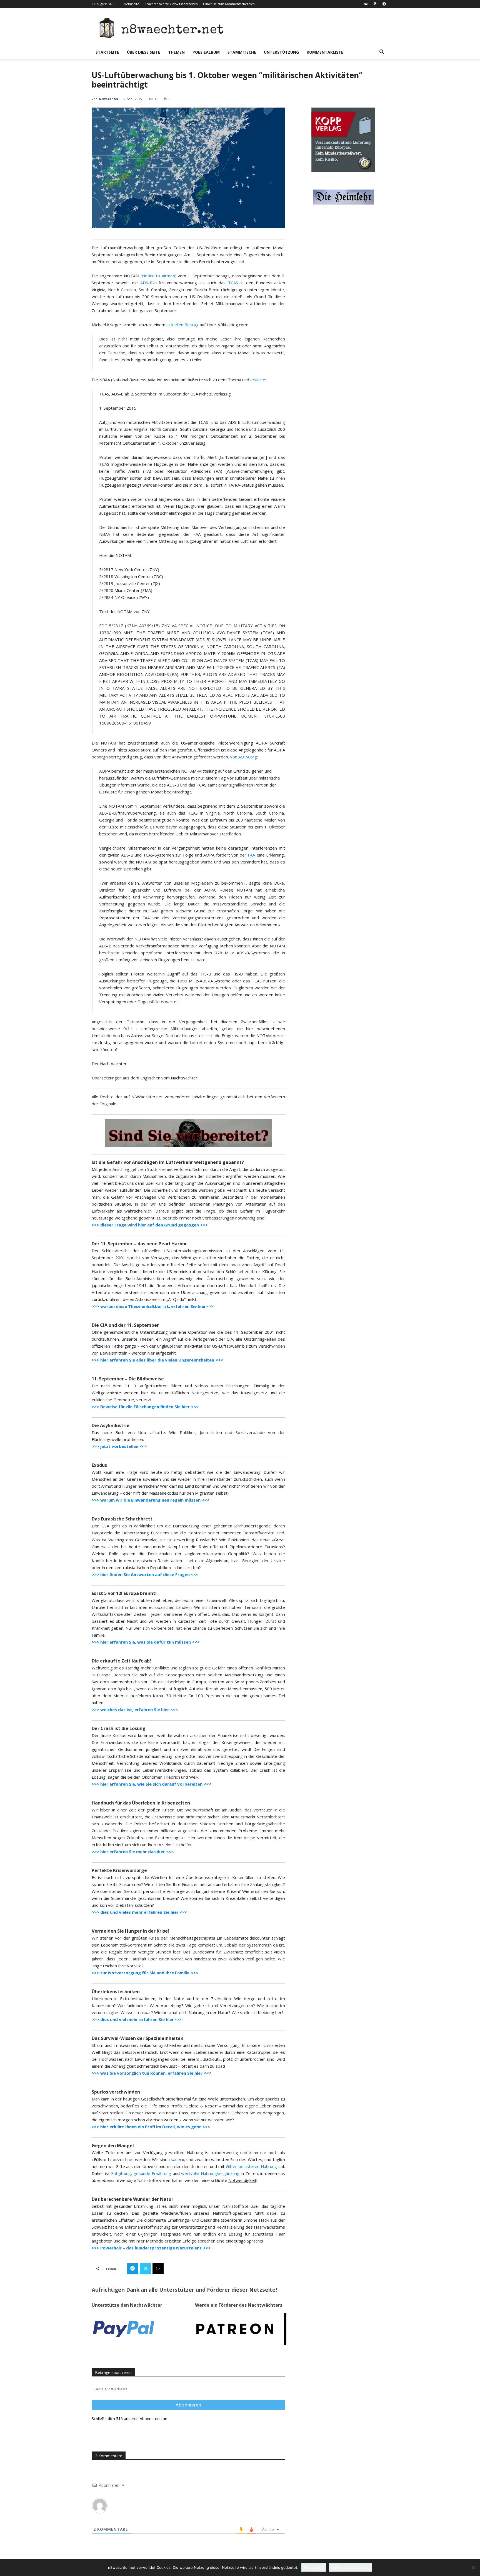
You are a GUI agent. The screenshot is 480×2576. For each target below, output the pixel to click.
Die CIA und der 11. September (125, 1325)
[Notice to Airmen (158, 276)
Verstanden (314, 2567)
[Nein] (473, 2567)
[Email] (158, 2269)
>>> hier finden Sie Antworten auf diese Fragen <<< (145, 1574)
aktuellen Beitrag (182, 325)
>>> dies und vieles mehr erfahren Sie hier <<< (139, 1912)
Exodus (99, 1465)
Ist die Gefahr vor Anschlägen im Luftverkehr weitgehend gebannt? (168, 1162)
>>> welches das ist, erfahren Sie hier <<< (135, 1709)
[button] (382, 53)
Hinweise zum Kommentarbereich (229, 4)
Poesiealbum (206, 52)
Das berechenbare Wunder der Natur (132, 2199)
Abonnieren (188, 2405)
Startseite (107, 52)
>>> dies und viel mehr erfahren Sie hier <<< (137, 2019)
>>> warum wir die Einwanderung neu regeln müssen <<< (150, 1500)
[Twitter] (145, 2269)
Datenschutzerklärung (351, 2567)
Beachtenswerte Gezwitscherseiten (171, 4)
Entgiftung (121, 2173)
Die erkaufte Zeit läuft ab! (121, 1661)
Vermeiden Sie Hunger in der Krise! (130, 1931)
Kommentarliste (325, 52)
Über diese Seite (144, 52)
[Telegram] (384, 4)
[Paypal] (375, 4)
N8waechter (109, 99)
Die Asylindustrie (111, 1425)
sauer (176, 2159)
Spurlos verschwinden (116, 2092)
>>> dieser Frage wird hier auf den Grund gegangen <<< (150, 1225)
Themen (176, 52)
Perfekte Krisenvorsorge (119, 1870)
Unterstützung (281, 52)
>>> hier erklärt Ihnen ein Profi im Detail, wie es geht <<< (151, 2127)
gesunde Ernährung (152, 2173)
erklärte (258, 380)
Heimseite (132, 4)
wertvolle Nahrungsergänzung (210, 2173)
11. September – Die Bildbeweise (128, 1379)
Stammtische (242, 52)
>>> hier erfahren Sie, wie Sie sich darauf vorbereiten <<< (151, 1784)
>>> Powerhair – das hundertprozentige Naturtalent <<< (151, 2248)
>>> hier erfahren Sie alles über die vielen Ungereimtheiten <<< (157, 1360)
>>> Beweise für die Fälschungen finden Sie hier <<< (145, 1407)
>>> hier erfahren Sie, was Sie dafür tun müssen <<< (146, 1642)
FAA (251, 855)
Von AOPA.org (243, 757)
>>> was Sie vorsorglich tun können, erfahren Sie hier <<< (151, 2073)
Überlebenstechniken (116, 1992)
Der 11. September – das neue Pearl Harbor (139, 1244)
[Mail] (366, 4)
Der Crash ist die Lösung (119, 1728)
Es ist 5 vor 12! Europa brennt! (124, 1593)
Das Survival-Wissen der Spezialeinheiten (137, 2038)
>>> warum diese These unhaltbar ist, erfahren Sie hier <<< (153, 1306)
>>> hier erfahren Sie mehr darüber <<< (133, 1851)
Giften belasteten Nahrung (252, 2166)
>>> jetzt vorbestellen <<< (119, 1446)
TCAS (233, 283)
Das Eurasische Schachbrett (122, 1519)
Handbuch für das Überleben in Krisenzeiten (141, 1803)
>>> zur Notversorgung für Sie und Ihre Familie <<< (145, 1973)
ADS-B (146, 283)
